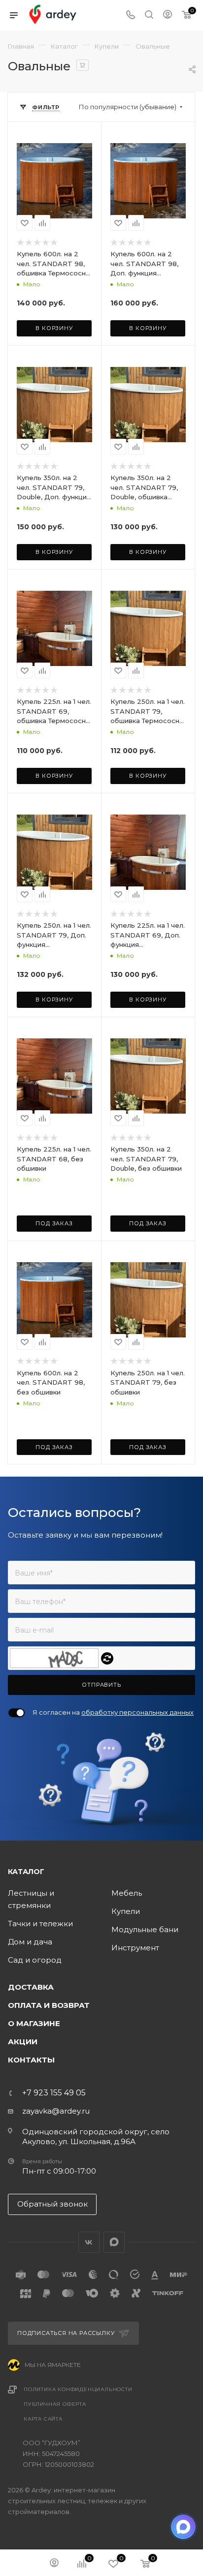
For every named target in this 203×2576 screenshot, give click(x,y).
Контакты (31, 2060)
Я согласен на (113, 1712)
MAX (114, 2242)
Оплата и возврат (49, 2005)
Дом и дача (30, 1942)
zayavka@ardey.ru (56, 2111)
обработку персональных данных (137, 1712)
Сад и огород (35, 1960)
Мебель (127, 1893)
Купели (126, 1911)
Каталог (26, 1872)
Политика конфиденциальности (78, 2389)
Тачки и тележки (40, 1924)
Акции (23, 2042)
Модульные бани (145, 1929)
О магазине (34, 2023)
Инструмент (135, 1948)
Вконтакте (89, 2242)
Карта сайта (43, 2419)
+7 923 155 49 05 (54, 2093)
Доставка (31, 1987)
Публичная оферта (55, 2404)
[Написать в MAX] (183, 2527)
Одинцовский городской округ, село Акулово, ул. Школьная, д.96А (96, 2137)
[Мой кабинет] (168, 15)
